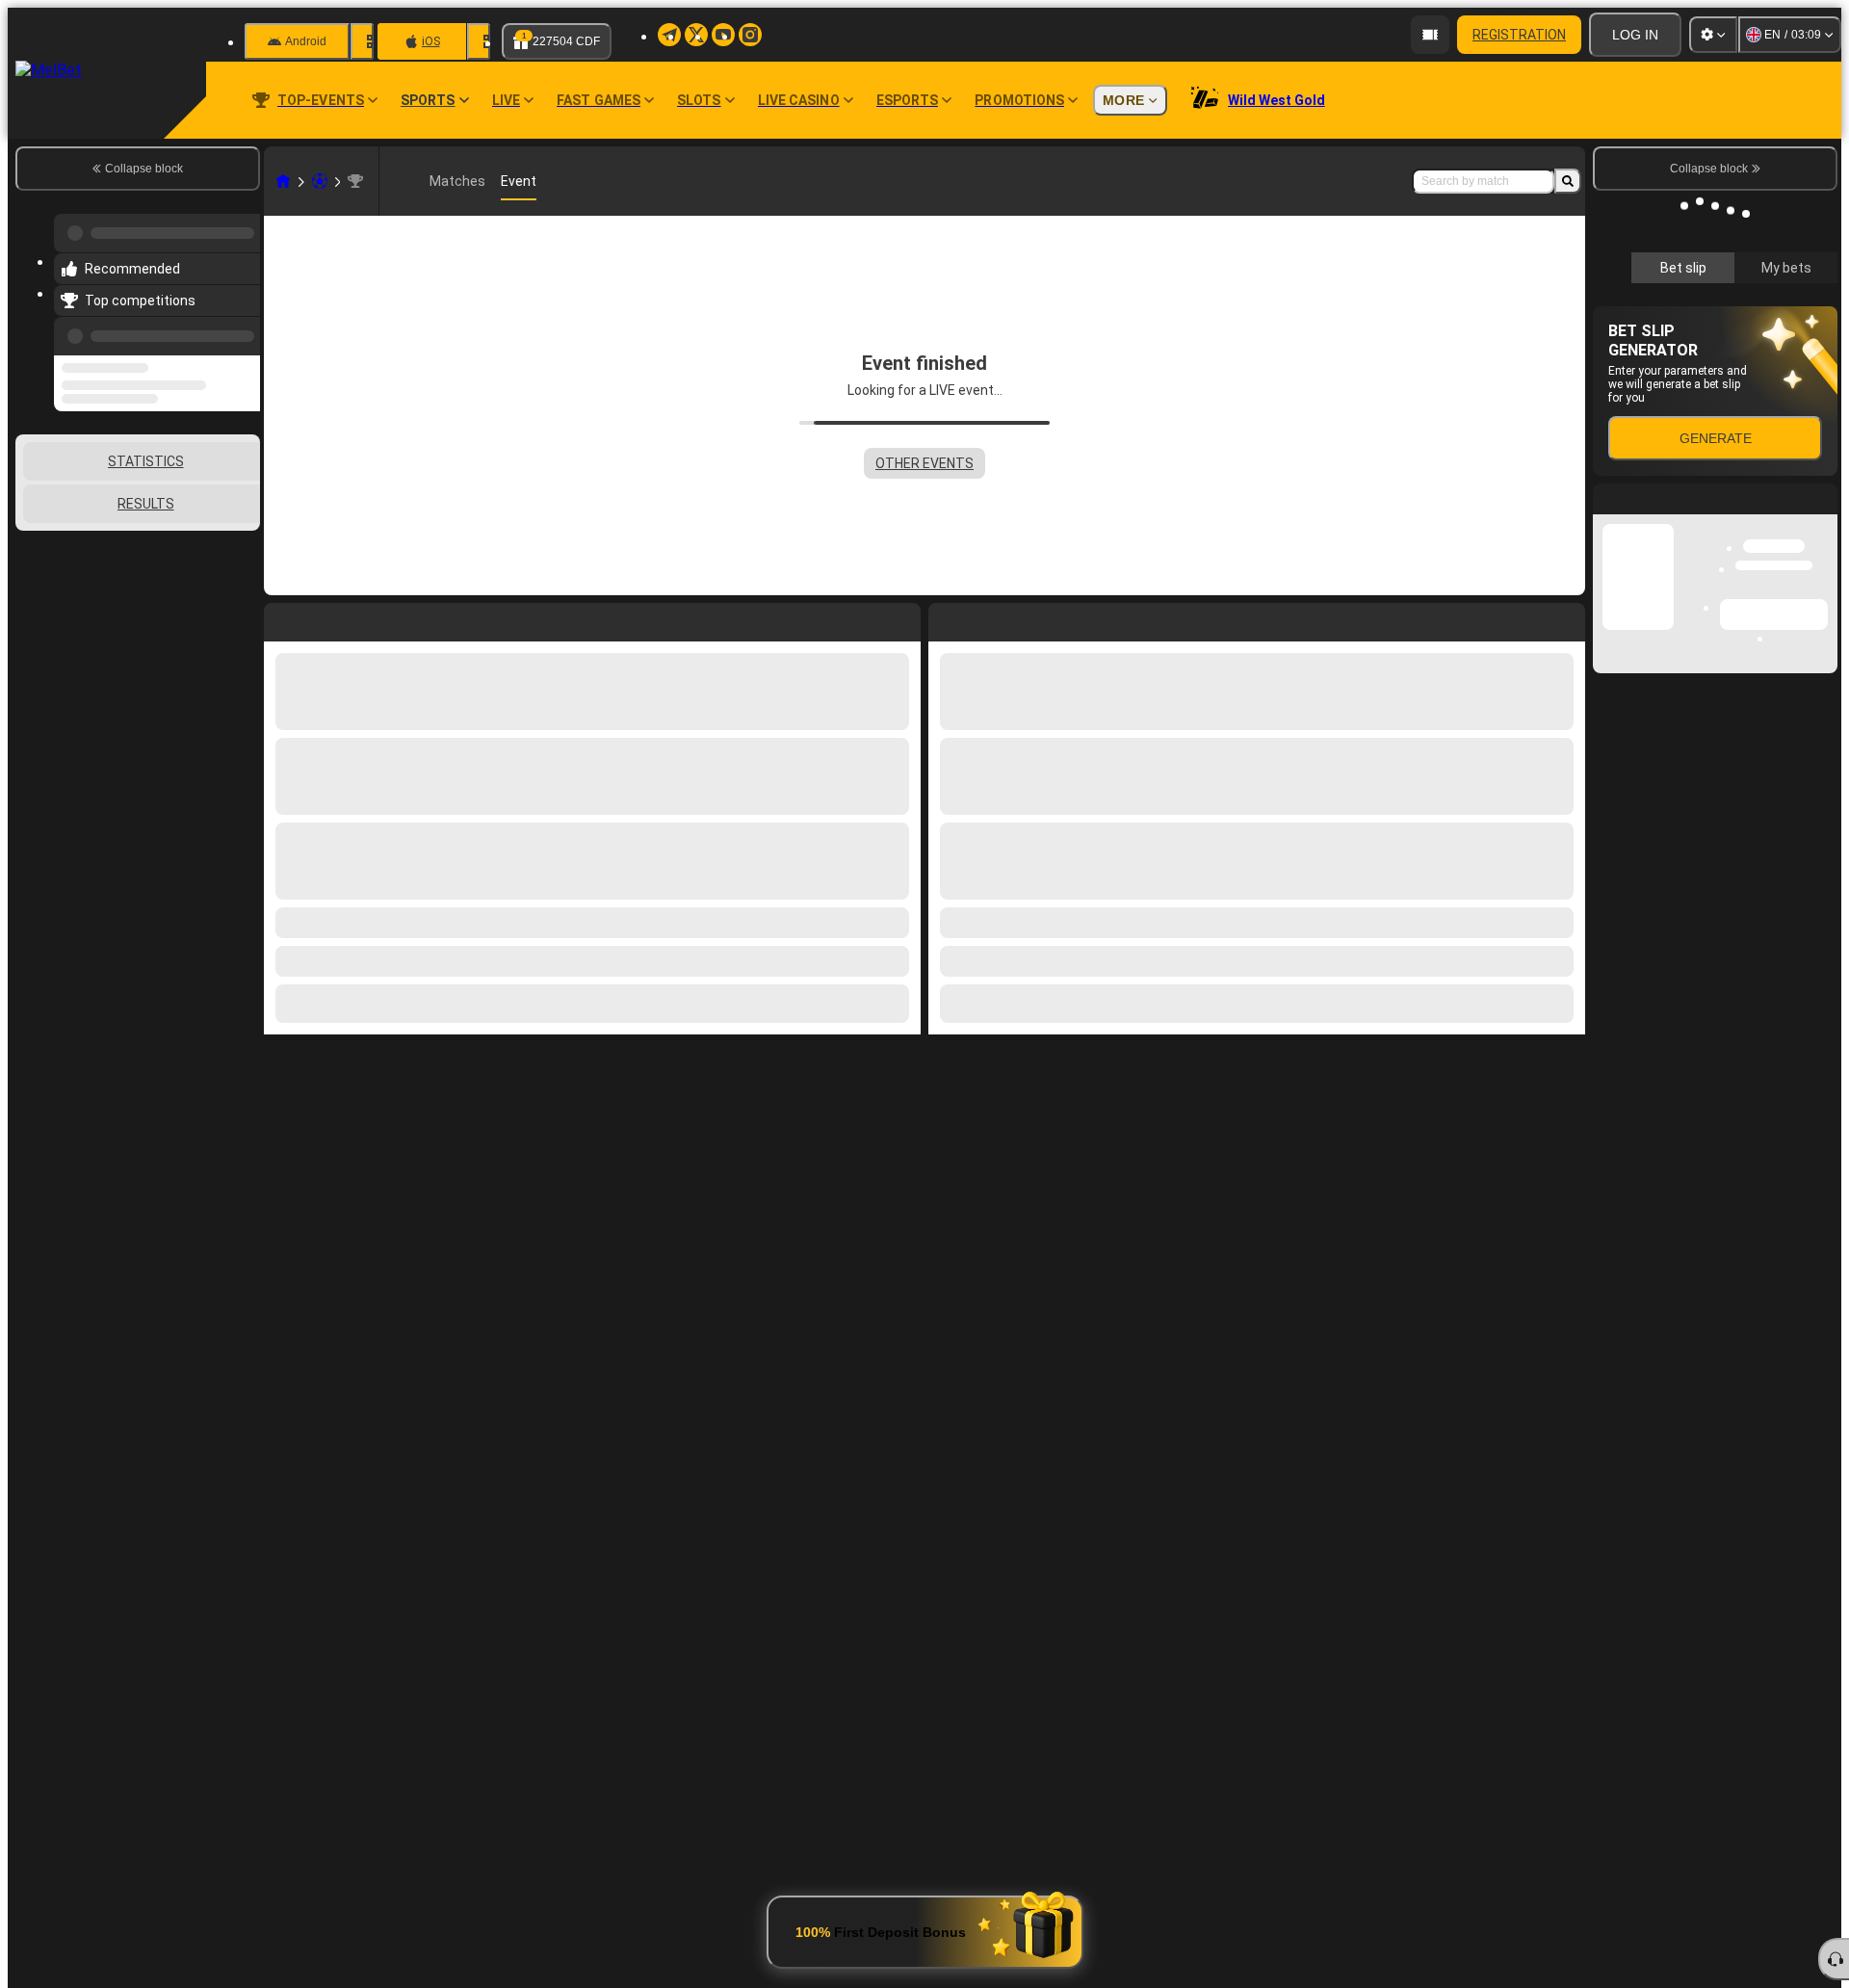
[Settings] (1713, 35)
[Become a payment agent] (1430, 35)
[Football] (320, 181)
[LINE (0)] (283, 181)
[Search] (1568, 181)
